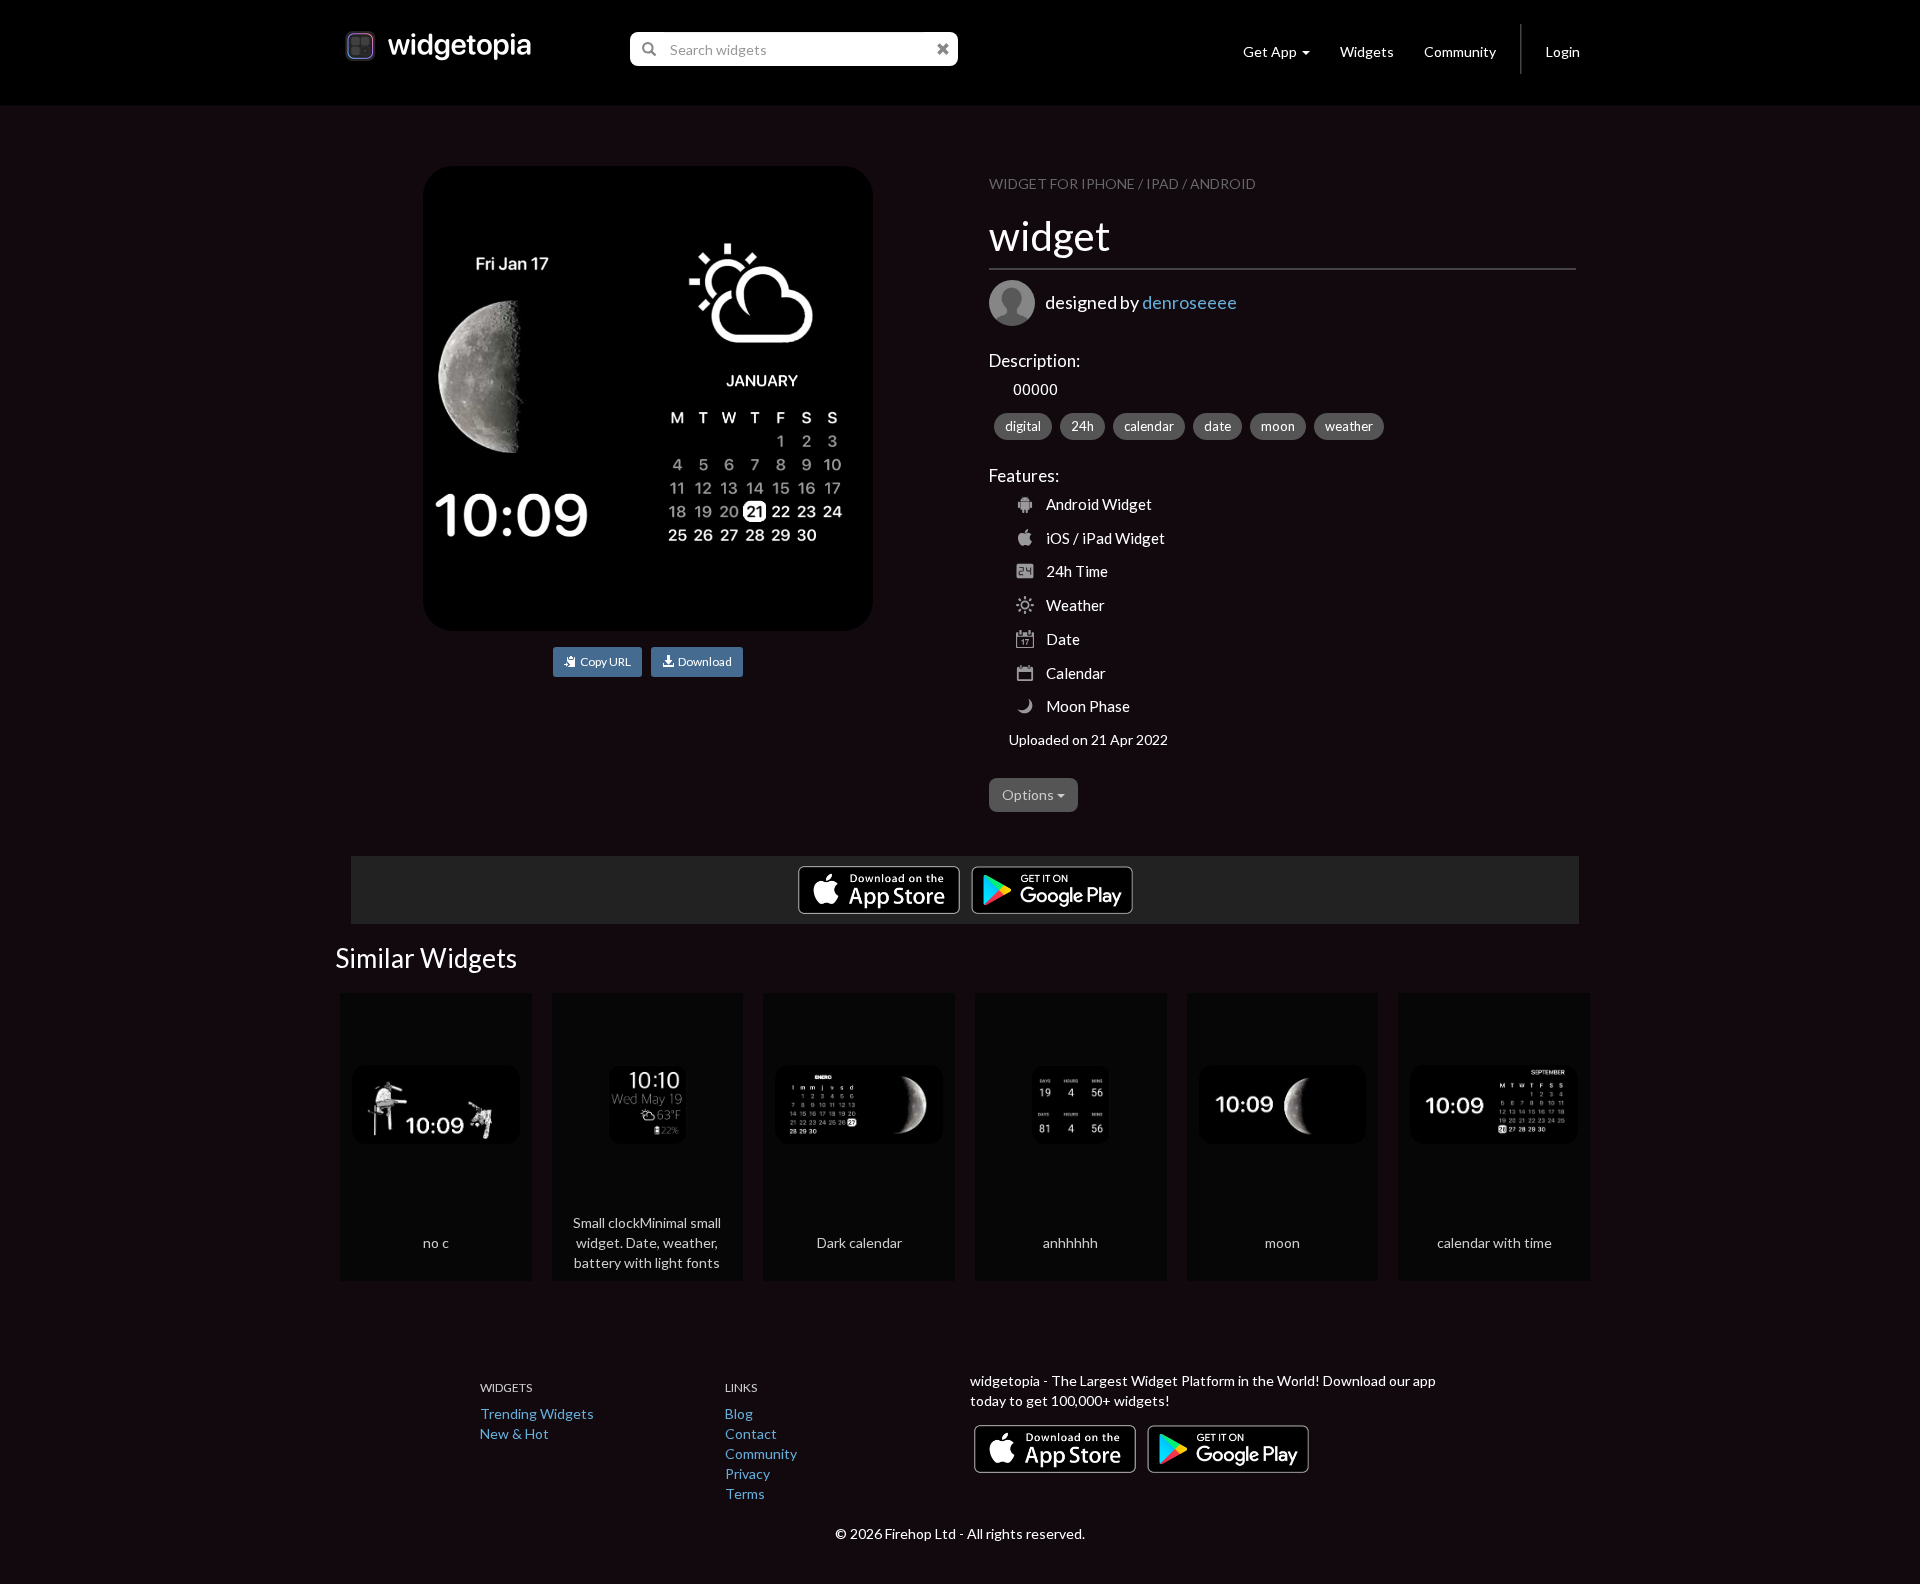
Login (1563, 51)
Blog (739, 1413)
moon (1278, 426)
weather (1349, 426)
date (1217, 426)
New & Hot (514, 1433)
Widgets (1367, 51)
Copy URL (603, 661)
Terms (745, 1493)
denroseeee (1189, 302)
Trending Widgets (537, 1413)
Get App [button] (1270, 51)
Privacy (747, 1473)
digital (1023, 426)
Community (1460, 51)
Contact (751, 1433)
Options (1029, 794)
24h (1082, 426)
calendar (1149, 426)
